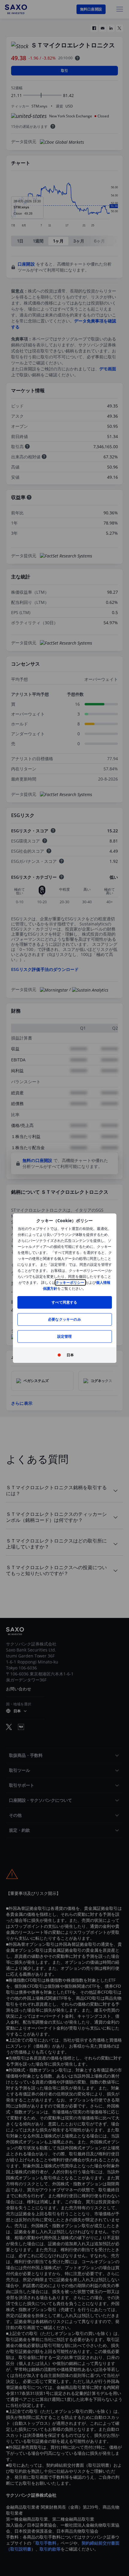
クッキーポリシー (70, 1282)
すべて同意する (64, 1302)
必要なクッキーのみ (64, 1319)
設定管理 (65, 1336)
